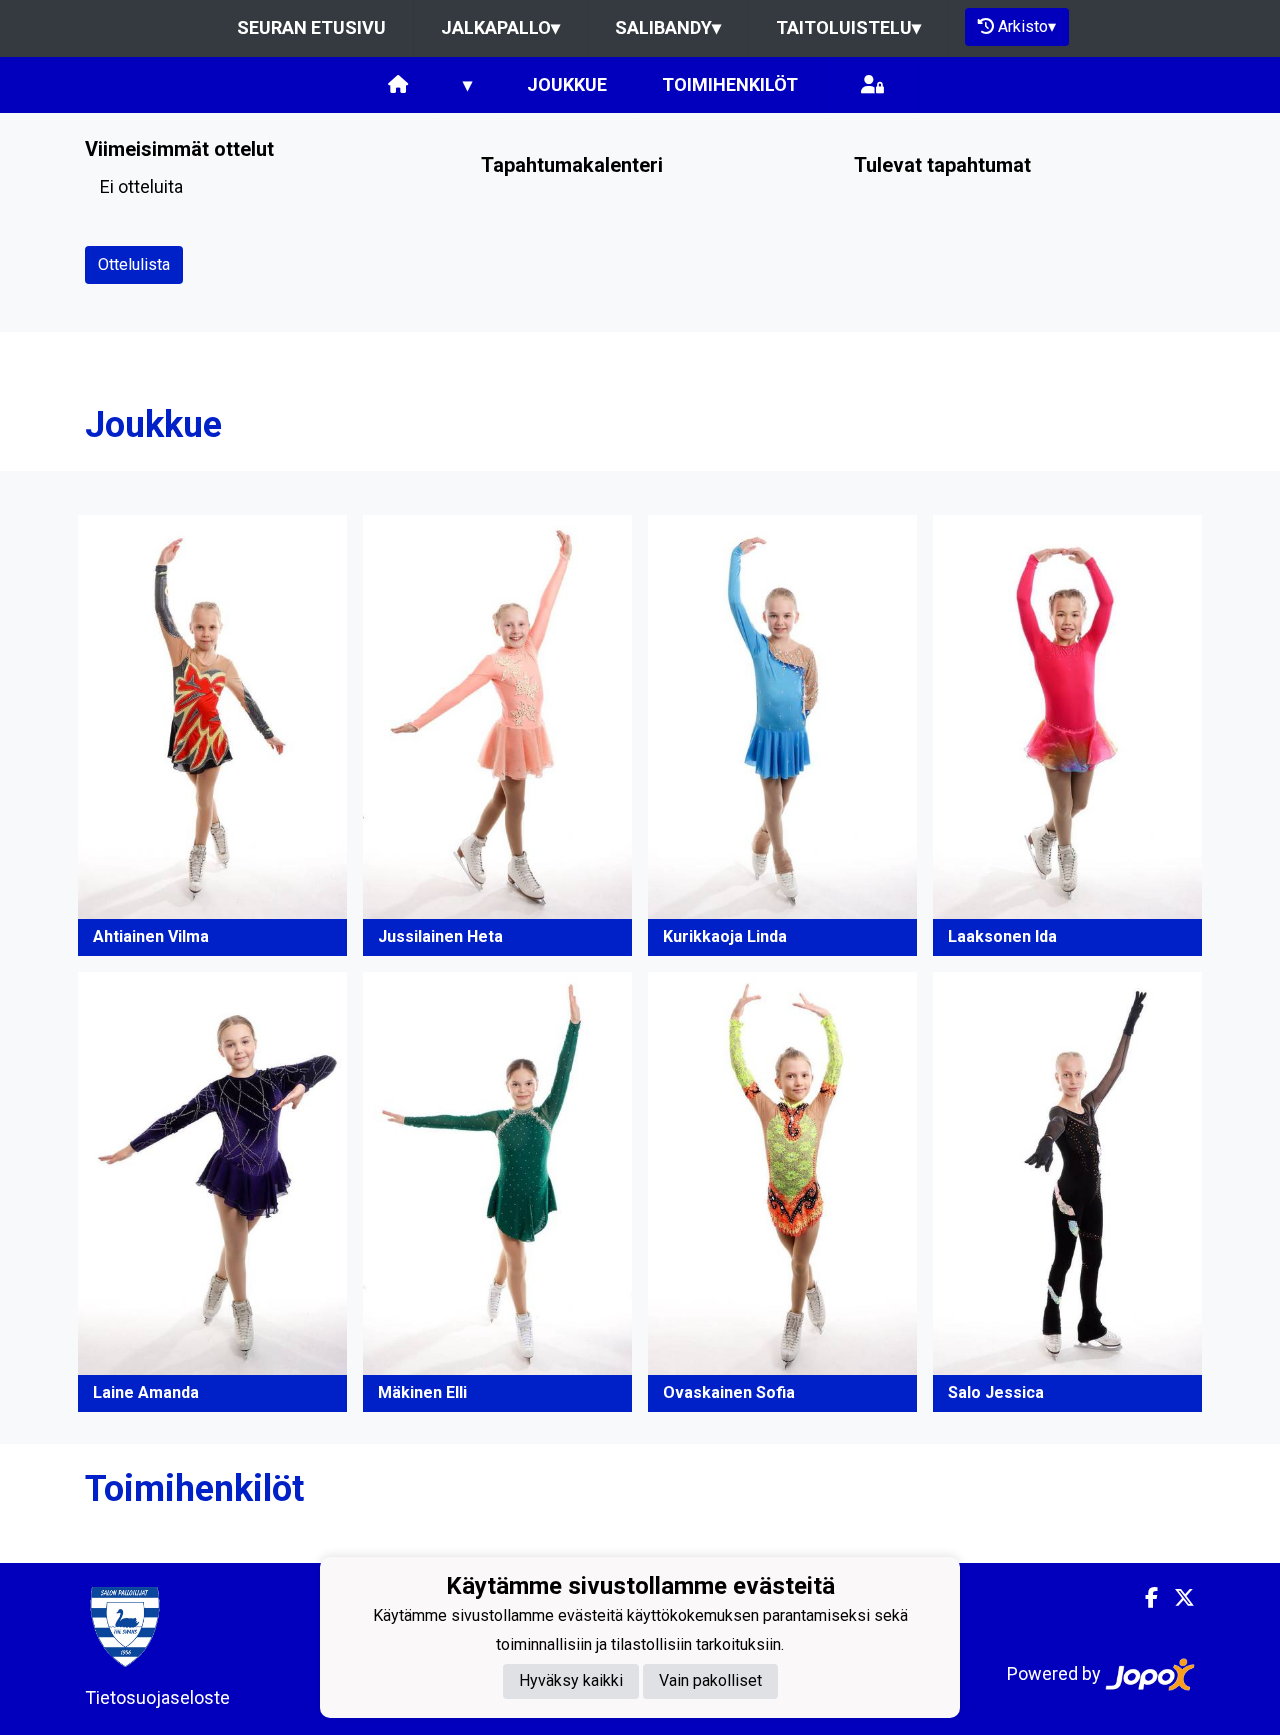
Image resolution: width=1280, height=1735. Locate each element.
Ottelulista (134, 264)
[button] (212, 735)
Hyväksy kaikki (571, 1680)
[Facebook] (1143, 1598)
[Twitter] (1176, 1598)
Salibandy (668, 27)
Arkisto (1027, 26)
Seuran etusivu (311, 27)
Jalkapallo (500, 27)
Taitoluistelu (848, 27)
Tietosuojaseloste (157, 1697)
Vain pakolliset (710, 1680)
